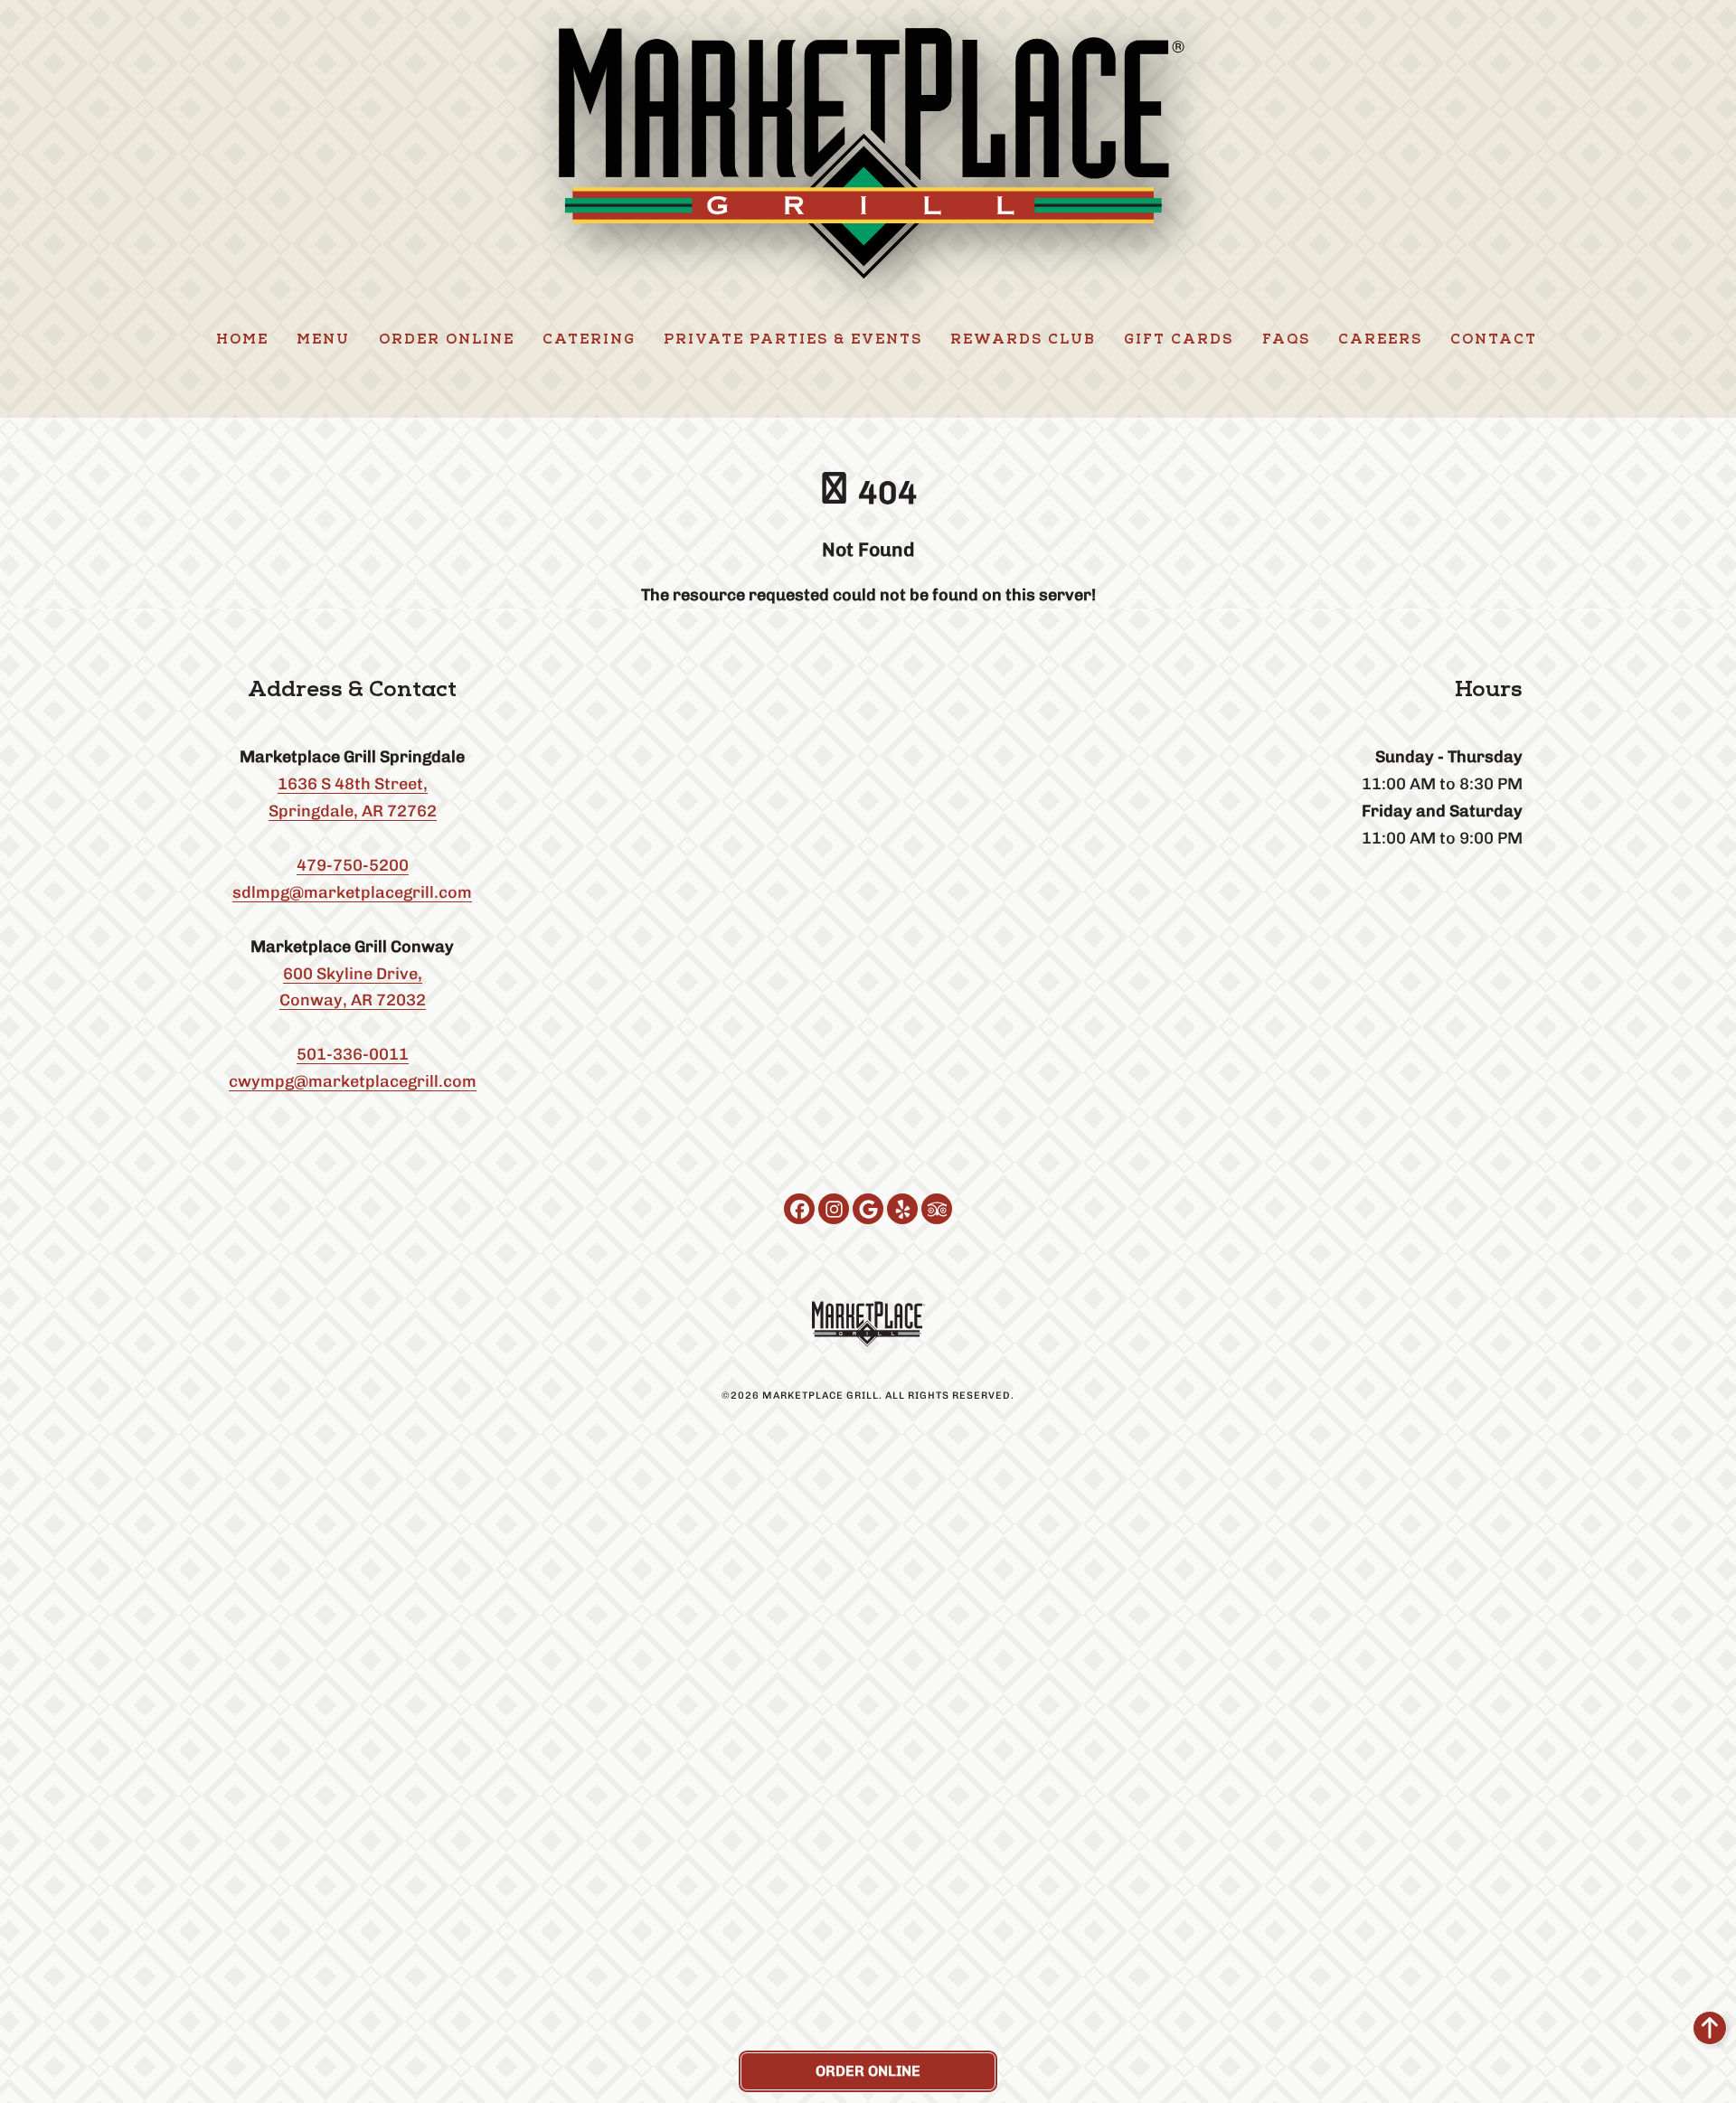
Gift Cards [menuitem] (1179, 340)
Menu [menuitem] (323, 340)
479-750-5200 (353, 865)
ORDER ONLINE (868, 2071)
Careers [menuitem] (1380, 340)
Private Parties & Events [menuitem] (793, 340)
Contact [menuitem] (1494, 340)
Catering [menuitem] (589, 340)
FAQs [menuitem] (1286, 340)
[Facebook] (799, 1209)
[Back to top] (1710, 2028)
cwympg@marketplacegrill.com (353, 1081)
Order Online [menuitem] (447, 340)
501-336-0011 (353, 1054)
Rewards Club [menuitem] (1023, 340)
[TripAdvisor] (937, 1209)
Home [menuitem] (242, 340)
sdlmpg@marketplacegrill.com (352, 892)
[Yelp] (902, 1209)
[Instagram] (834, 1209)
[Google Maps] (868, 1209)
